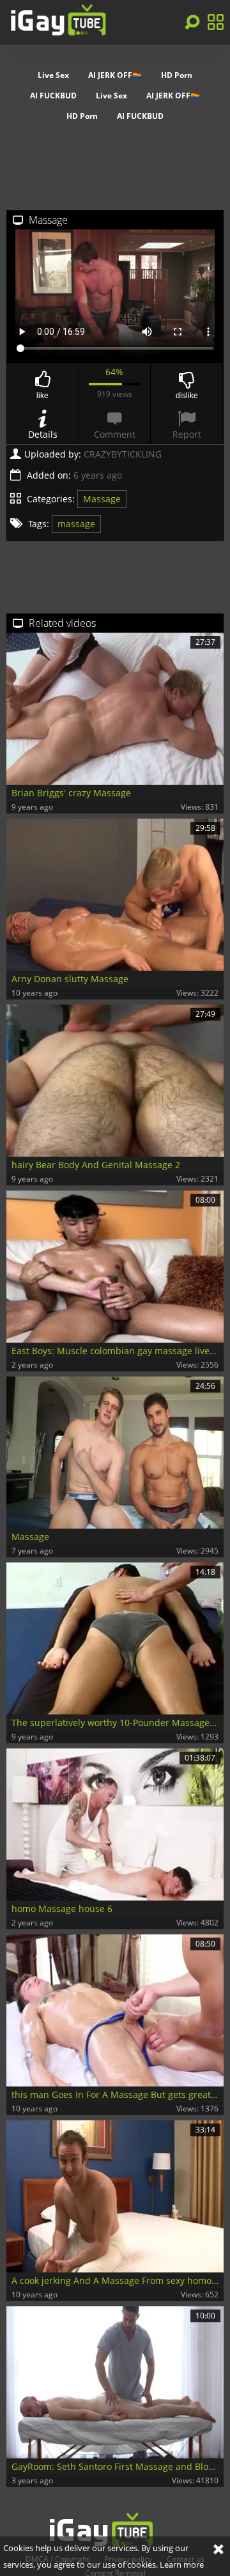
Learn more (182, 2564)
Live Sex (53, 75)
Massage (102, 499)
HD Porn (177, 75)
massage (76, 524)
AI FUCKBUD (53, 96)
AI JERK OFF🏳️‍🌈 (115, 75)
